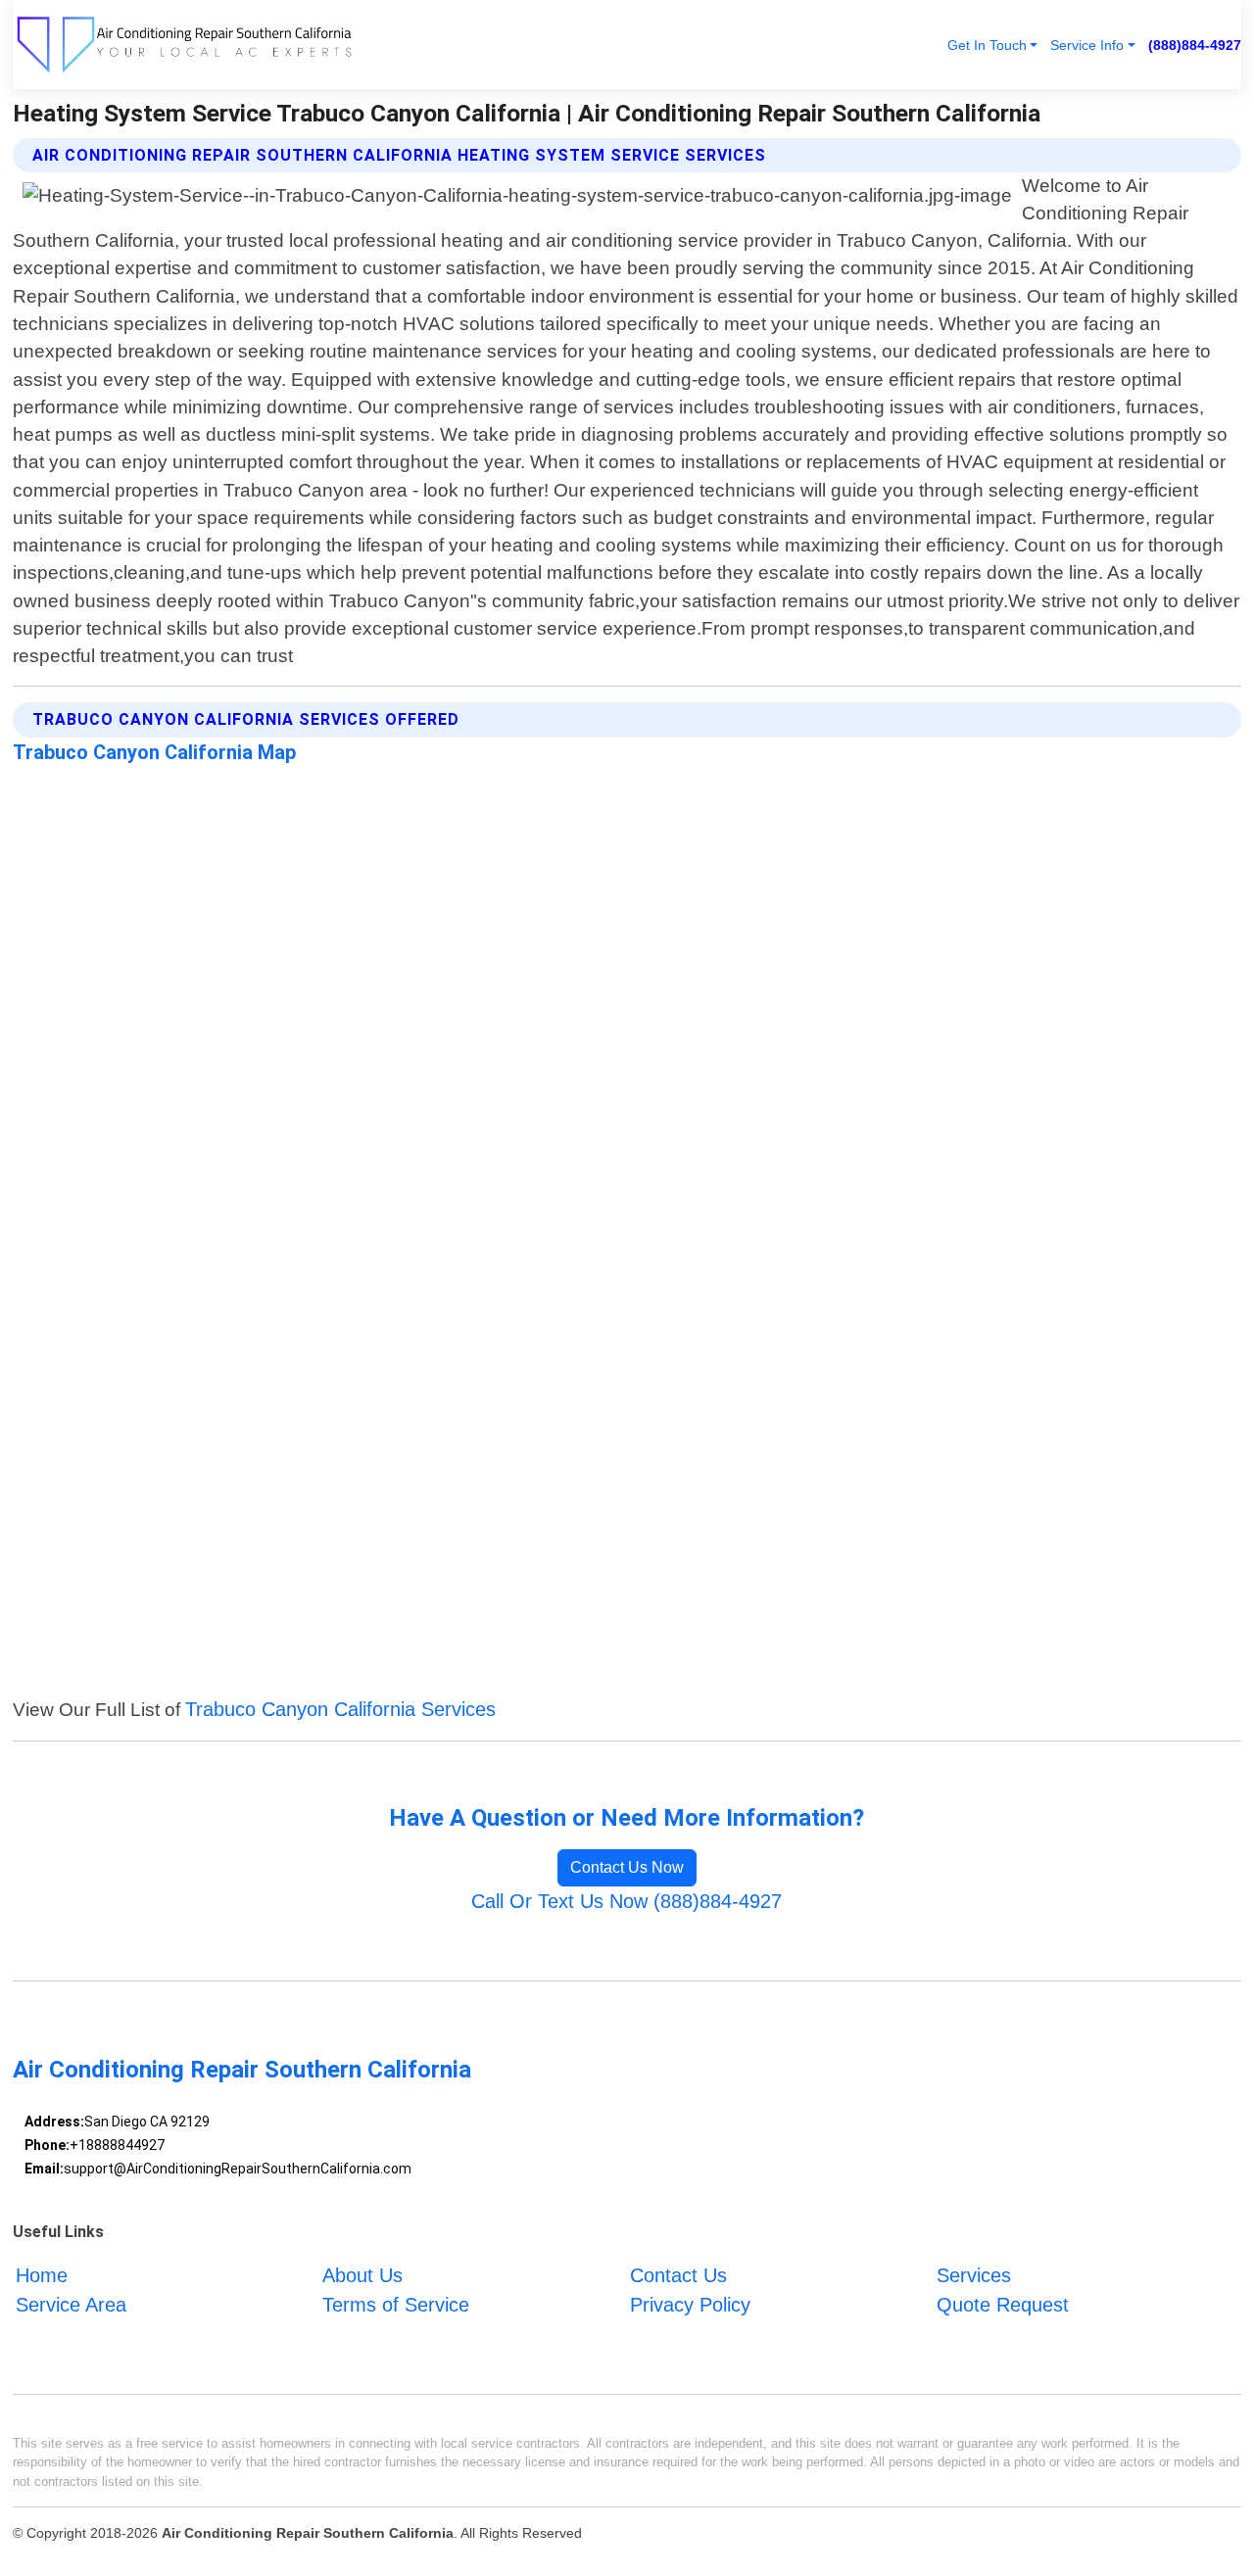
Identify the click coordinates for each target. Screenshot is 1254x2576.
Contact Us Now (627, 1867)
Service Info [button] (1087, 45)
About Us (362, 2275)
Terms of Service (396, 2305)
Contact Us (678, 2275)
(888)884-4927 (1195, 45)
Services (974, 2275)
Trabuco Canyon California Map (154, 752)
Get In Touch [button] (987, 45)
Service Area (71, 2305)
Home (42, 2275)
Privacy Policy (690, 2305)
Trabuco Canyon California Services (340, 1709)
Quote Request (1003, 2305)
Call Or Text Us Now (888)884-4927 (627, 1901)
